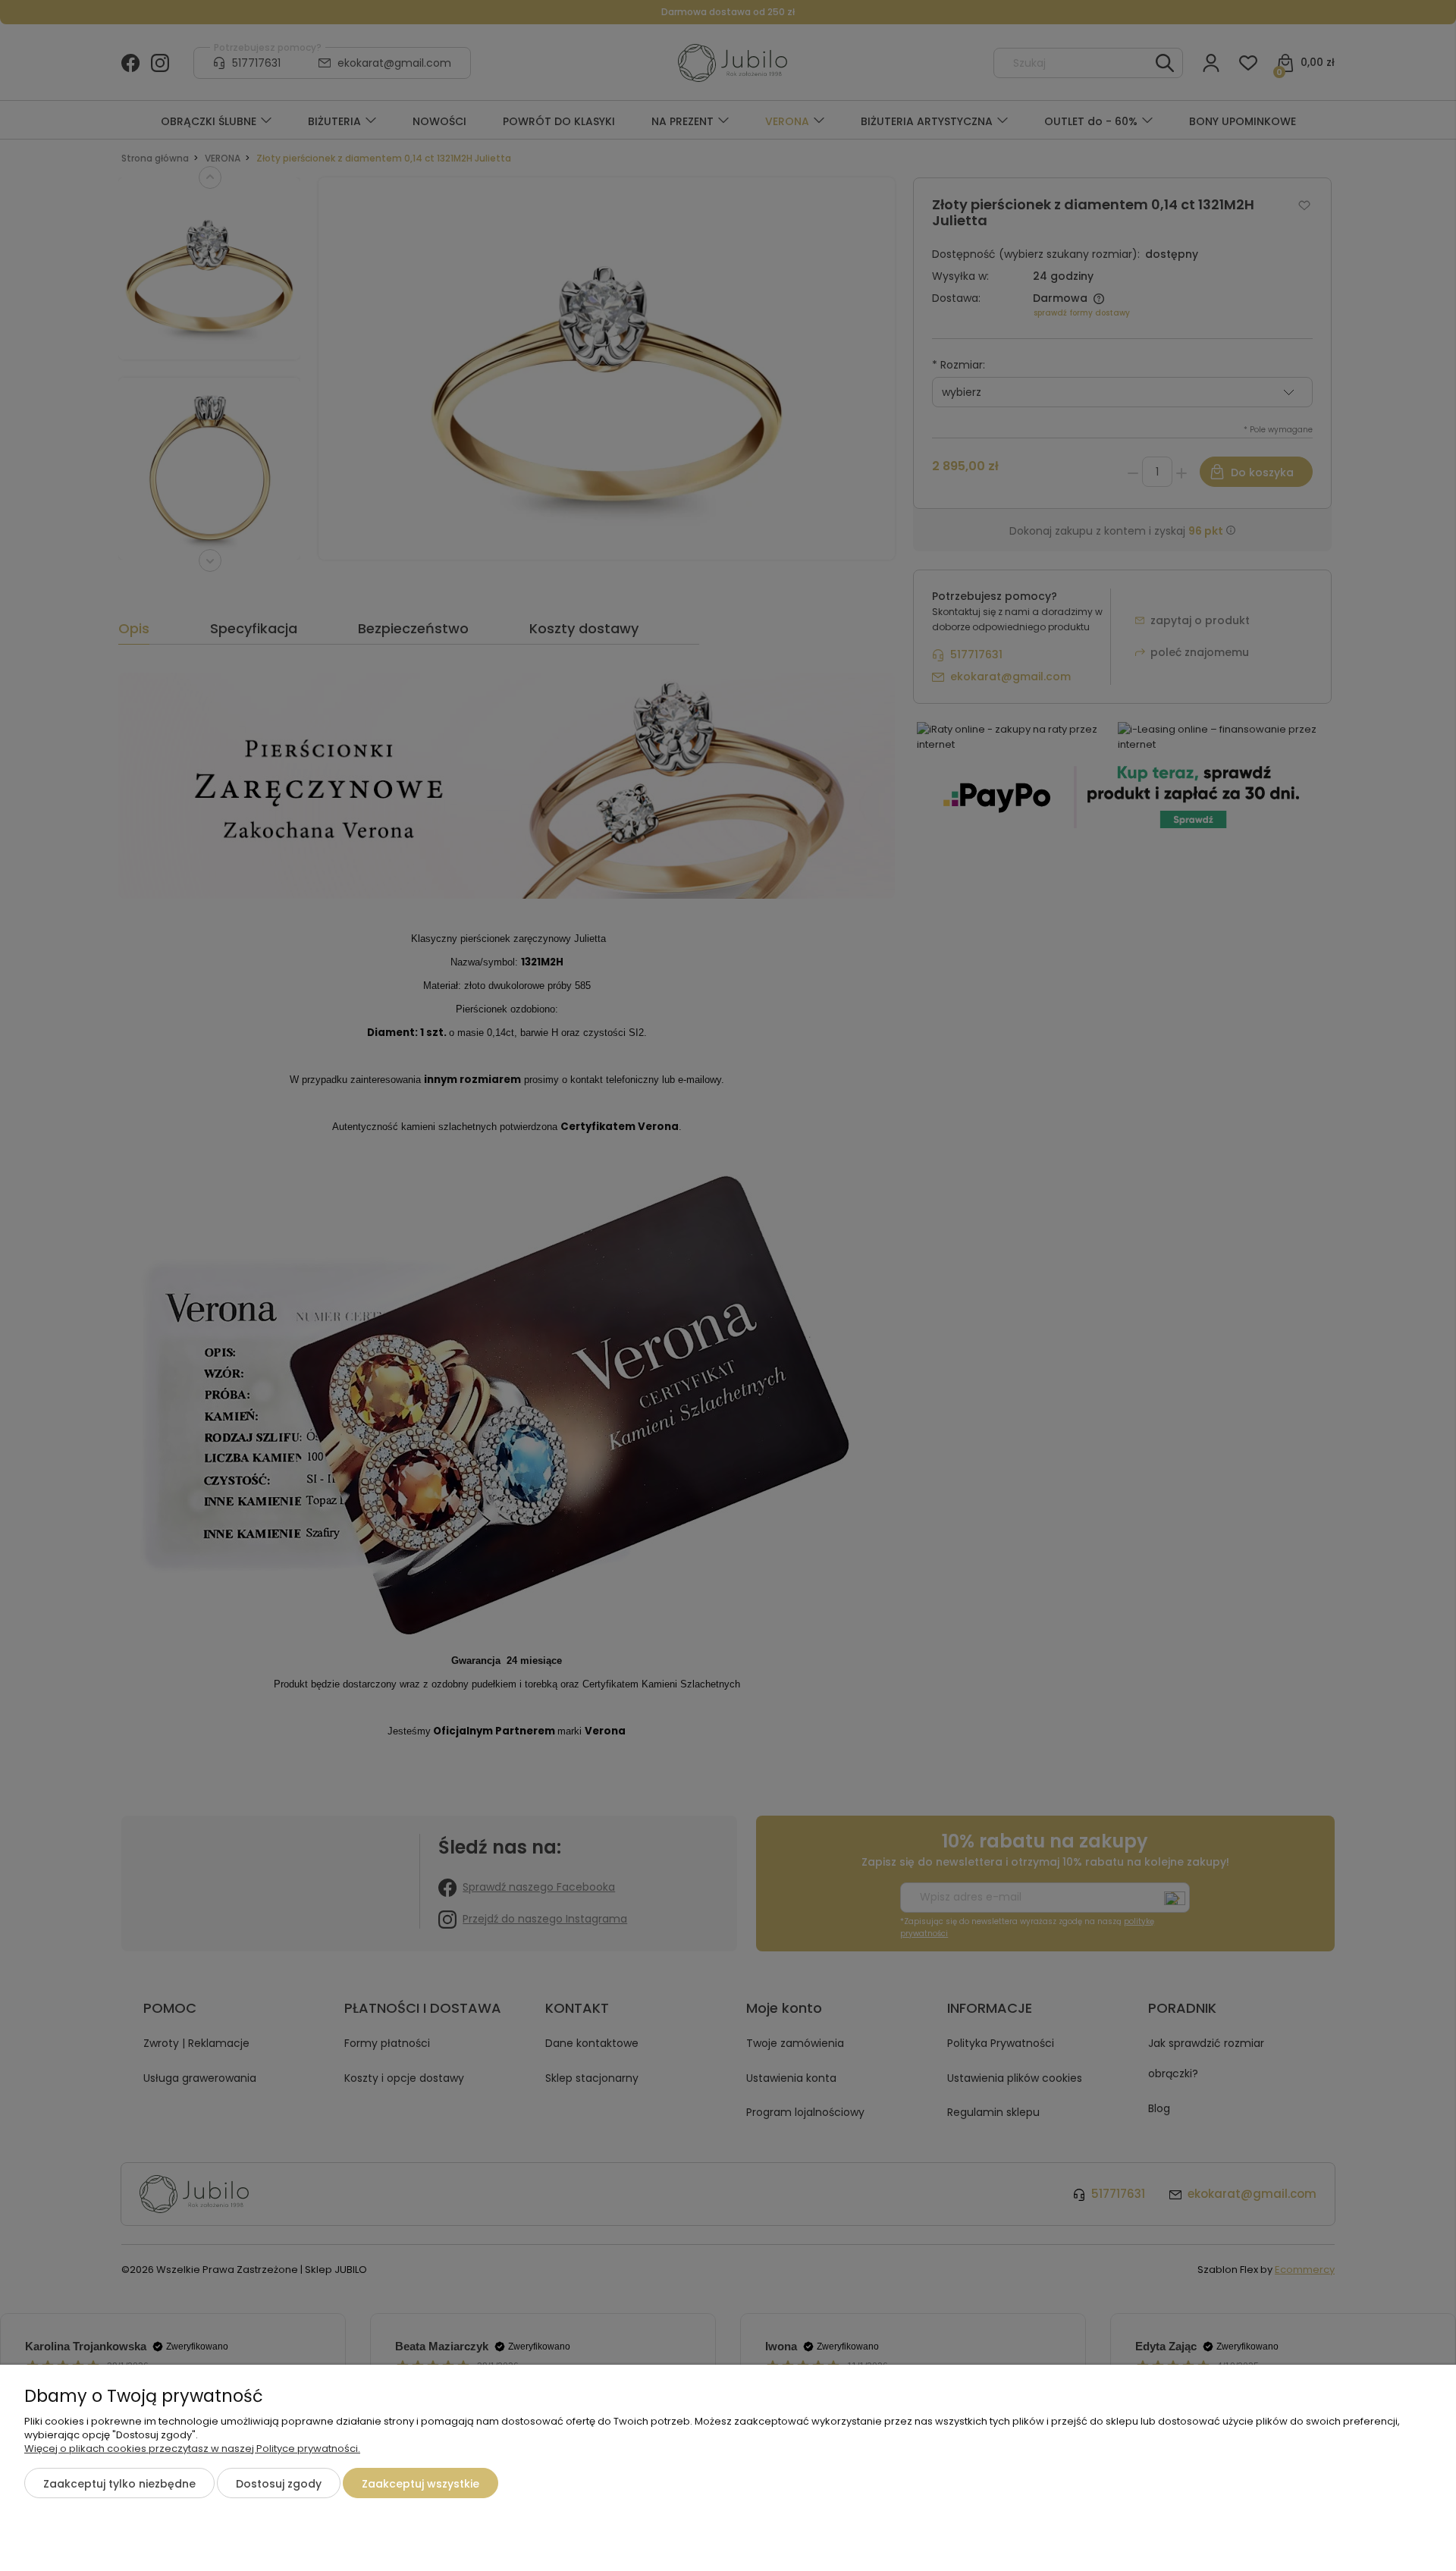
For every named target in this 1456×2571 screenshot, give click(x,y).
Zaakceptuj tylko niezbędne (119, 2484)
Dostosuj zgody (279, 2484)
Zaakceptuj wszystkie (420, 2484)
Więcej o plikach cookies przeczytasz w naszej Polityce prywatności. (192, 2449)
